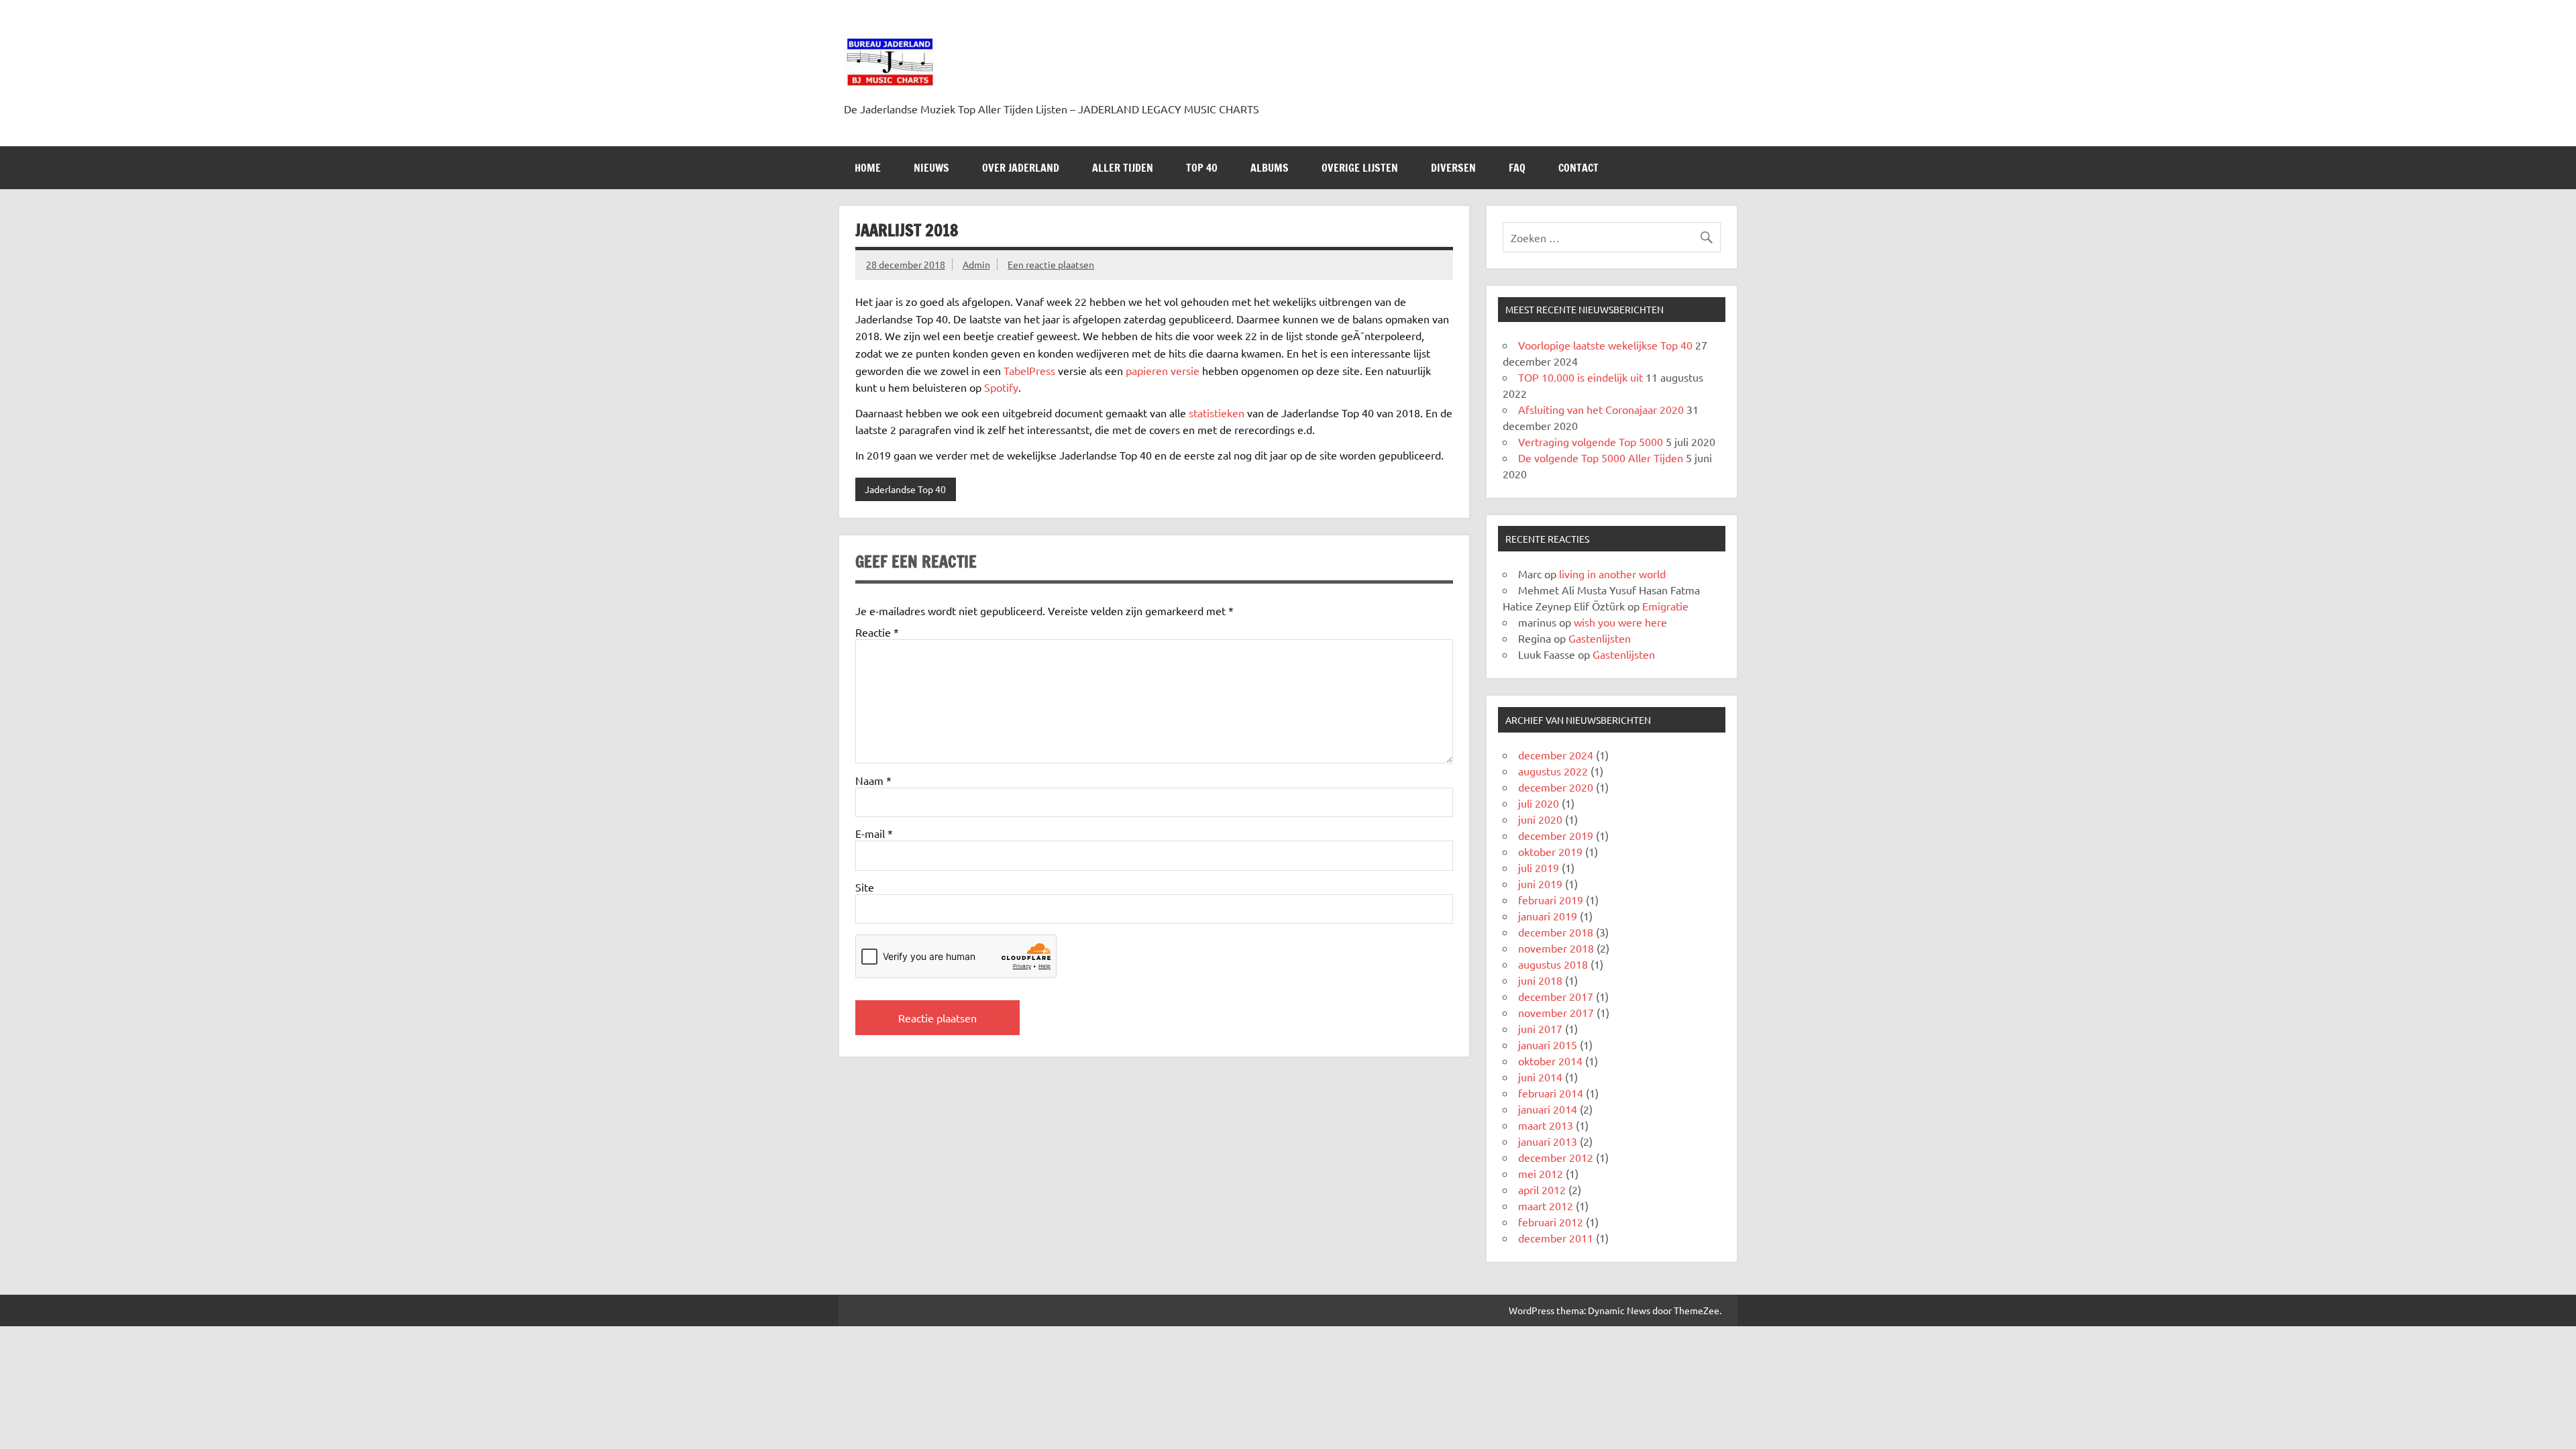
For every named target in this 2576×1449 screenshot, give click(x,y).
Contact (1578, 168)
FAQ (1517, 168)
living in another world (1612, 574)
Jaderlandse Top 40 (905, 489)
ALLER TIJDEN (1123, 168)
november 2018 (1556, 948)
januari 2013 (1548, 1141)
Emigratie (1665, 606)
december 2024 (1556, 755)
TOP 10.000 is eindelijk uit (1580, 377)
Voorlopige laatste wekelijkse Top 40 (1605, 345)
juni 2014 (1540, 1077)
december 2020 (1556, 787)
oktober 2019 (1550, 851)
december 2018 (1556, 932)
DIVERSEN (1453, 168)
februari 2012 (1551, 1222)
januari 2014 (1548, 1109)
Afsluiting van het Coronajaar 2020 (1601, 409)
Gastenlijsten (1600, 638)
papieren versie (1163, 370)
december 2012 (1556, 1157)
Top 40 (1202, 168)
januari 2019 (1548, 916)
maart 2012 (1546, 1205)
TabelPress (1029, 370)
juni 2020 (1540, 819)
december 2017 (1556, 996)
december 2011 (1556, 1238)
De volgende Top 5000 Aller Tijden (1601, 458)
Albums (1270, 168)
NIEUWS (931, 168)
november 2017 (1556, 1012)
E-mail (874, 833)
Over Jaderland (1021, 168)
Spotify (1001, 387)
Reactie (877, 632)
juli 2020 (1539, 803)
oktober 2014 (1550, 1061)
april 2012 (1542, 1189)
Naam (873, 780)
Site (865, 887)
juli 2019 (1539, 867)
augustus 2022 (1553, 771)
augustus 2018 (1553, 964)
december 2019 (1556, 835)
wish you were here (1620, 622)
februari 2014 (1551, 1093)
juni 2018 (1540, 980)
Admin (976, 264)
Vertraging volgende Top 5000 (1591, 441)
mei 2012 (1541, 1173)
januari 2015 (1548, 1044)
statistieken (1217, 413)
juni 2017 (1540, 1028)
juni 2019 (1540, 883)
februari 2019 (1551, 900)
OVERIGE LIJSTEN (1360, 168)
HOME (868, 168)
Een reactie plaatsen (1051, 264)
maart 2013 (1546, 1125)
